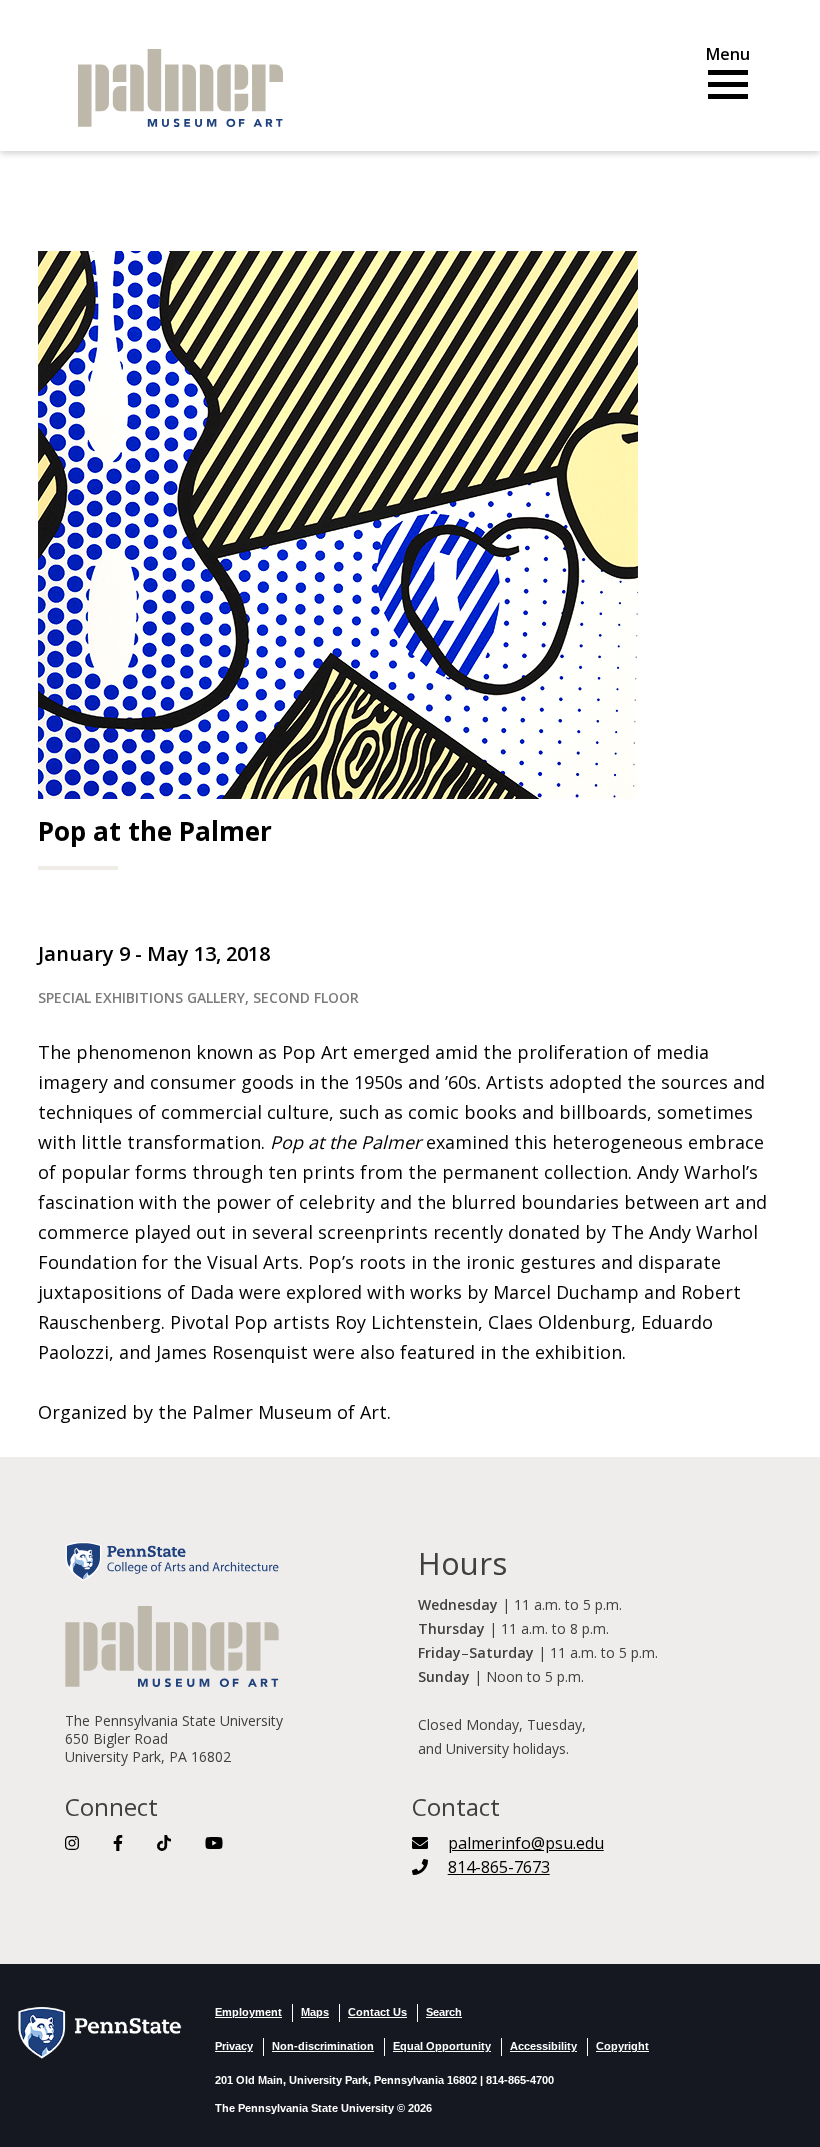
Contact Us (377, 2012)
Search (444, 2012)
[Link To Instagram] (72, 1843)
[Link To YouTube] (214, 1843)
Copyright (622, 2046)
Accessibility (543, 2046)
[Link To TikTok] (164, 1843)
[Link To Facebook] (118, 1843)
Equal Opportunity (442, 2046)
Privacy (234, 2046)
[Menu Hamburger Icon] (728, 77)
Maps (315, 2012)
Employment (248, 2012)
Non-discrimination (323, 2046)
